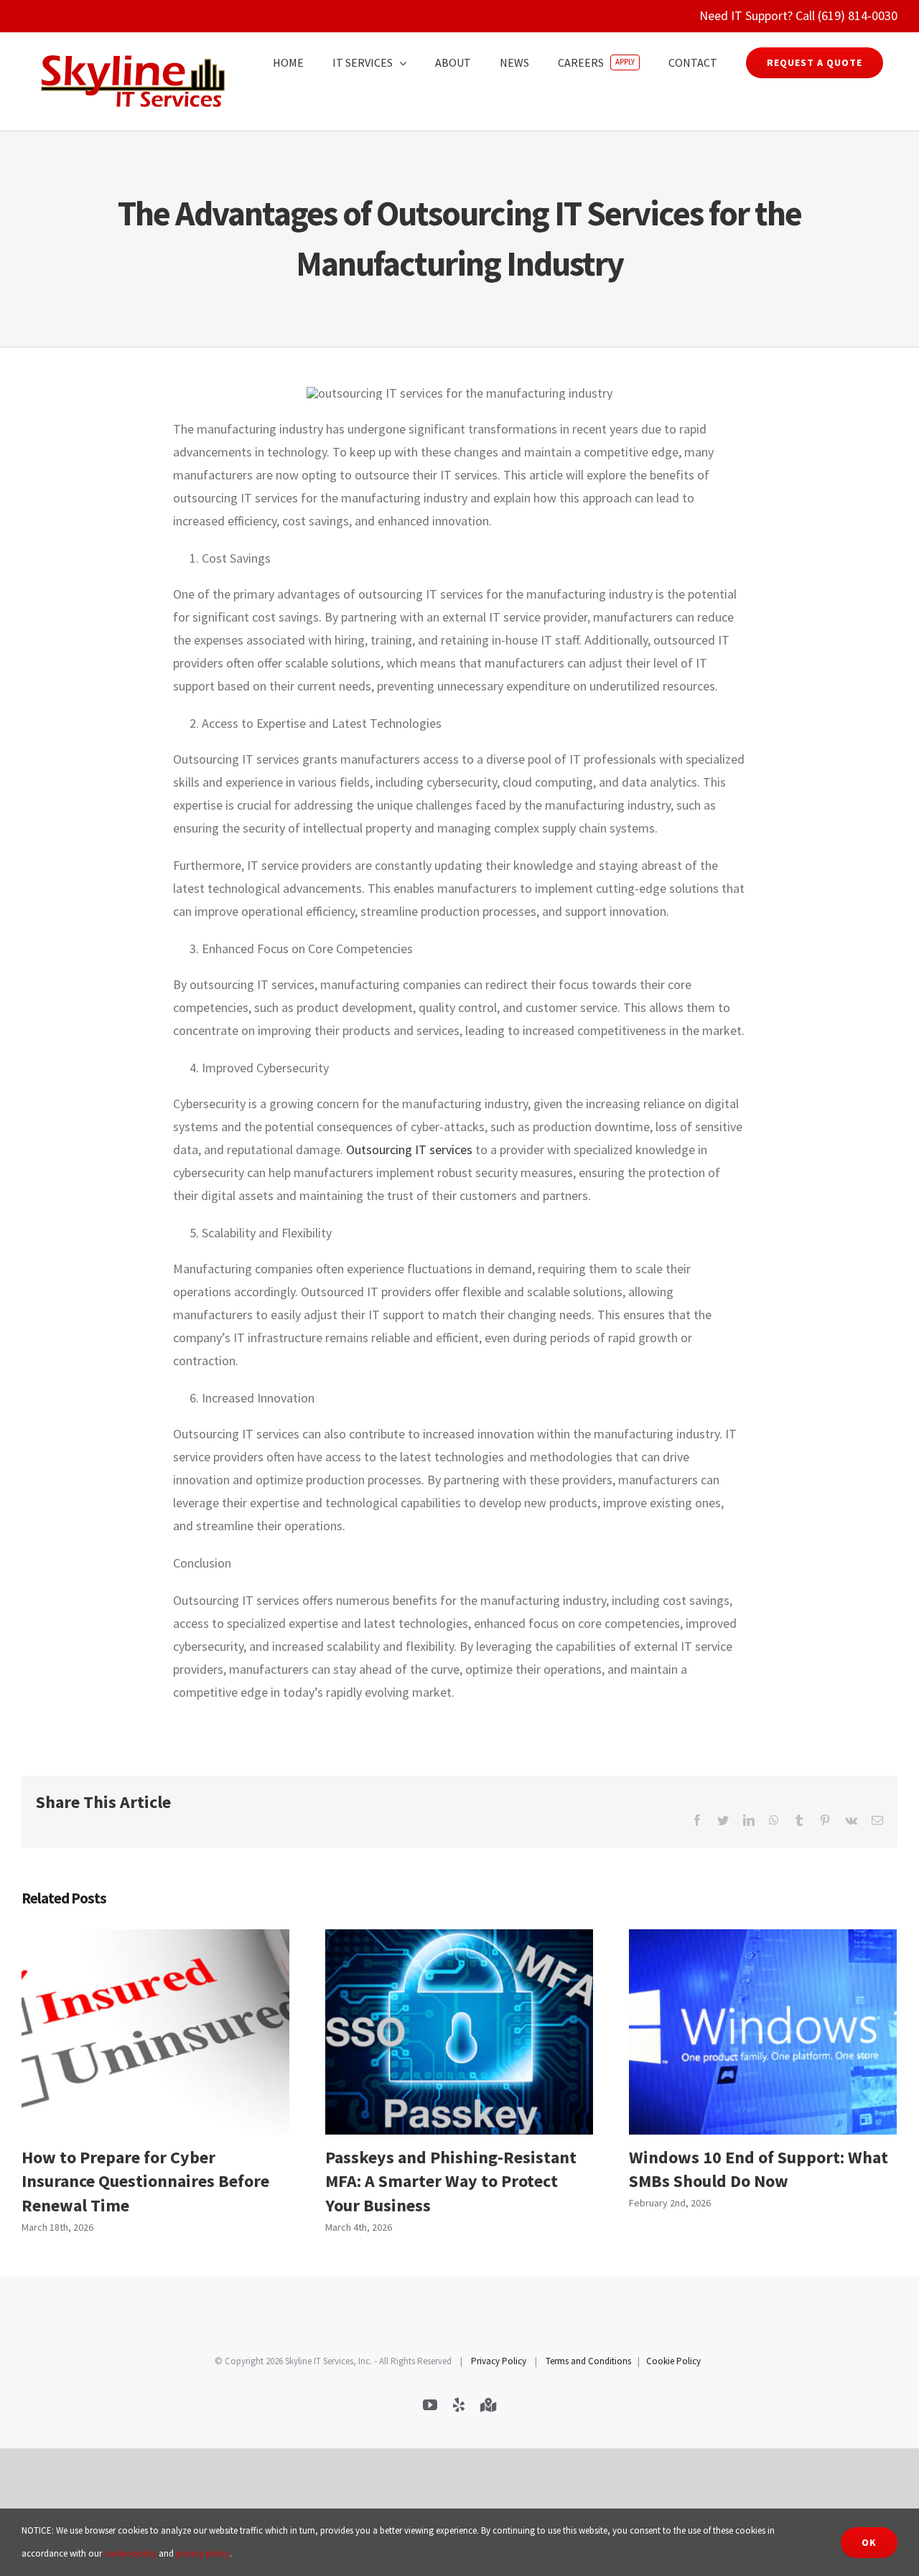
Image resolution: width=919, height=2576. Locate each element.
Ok (869, 2542)
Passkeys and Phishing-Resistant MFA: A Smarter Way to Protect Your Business (459, 2032)
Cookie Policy (673, 2361)
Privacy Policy (499, 2361)
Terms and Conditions (588, 2361)
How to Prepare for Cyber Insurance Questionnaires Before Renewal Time (155, 2032)
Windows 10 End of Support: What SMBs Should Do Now (763, 2032)
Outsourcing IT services (409, 1149)
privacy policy (203, 2553)
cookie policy (130, 2553)
